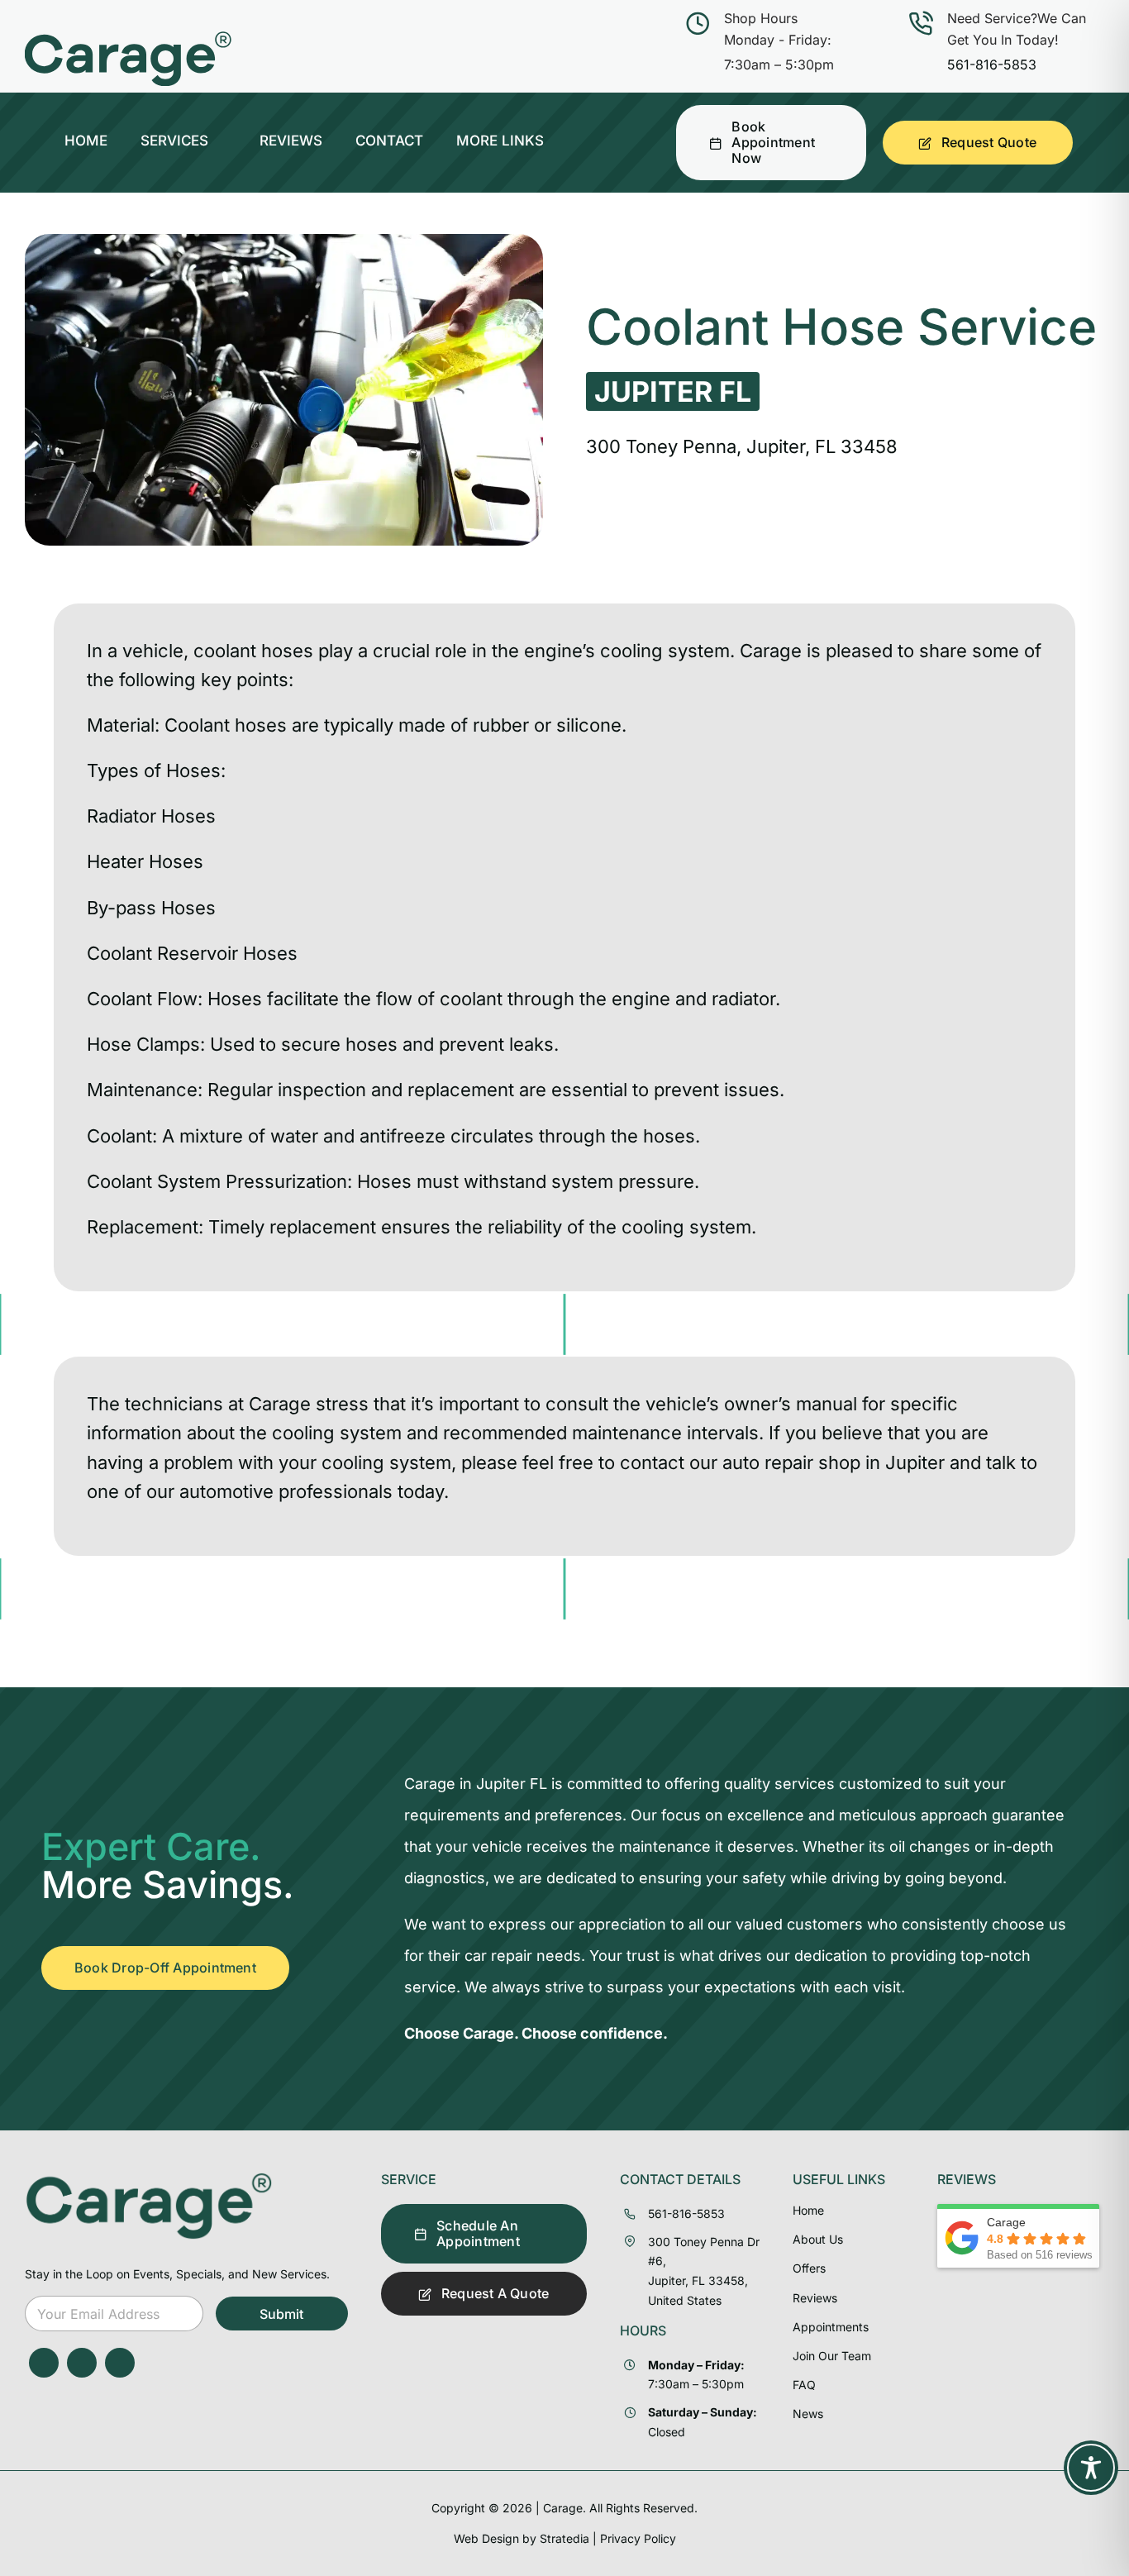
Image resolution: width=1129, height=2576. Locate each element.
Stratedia (564, 2538)
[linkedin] (120, 2363)
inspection (322, 1090)
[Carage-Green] (149, 2178)
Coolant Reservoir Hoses (192, 953)
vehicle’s (682, 1404)
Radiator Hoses (151, 816)
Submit (281, 2314)
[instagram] (82, 2363)
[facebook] (44, 2363)
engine (641, 999)
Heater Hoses (145, 861)
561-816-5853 (992, 64)
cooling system (665, 651)
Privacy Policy (638, 2538)
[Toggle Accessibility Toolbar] (1091, 2468)
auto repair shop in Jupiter (834, 1462)
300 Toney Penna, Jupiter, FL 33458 (742, 446)
